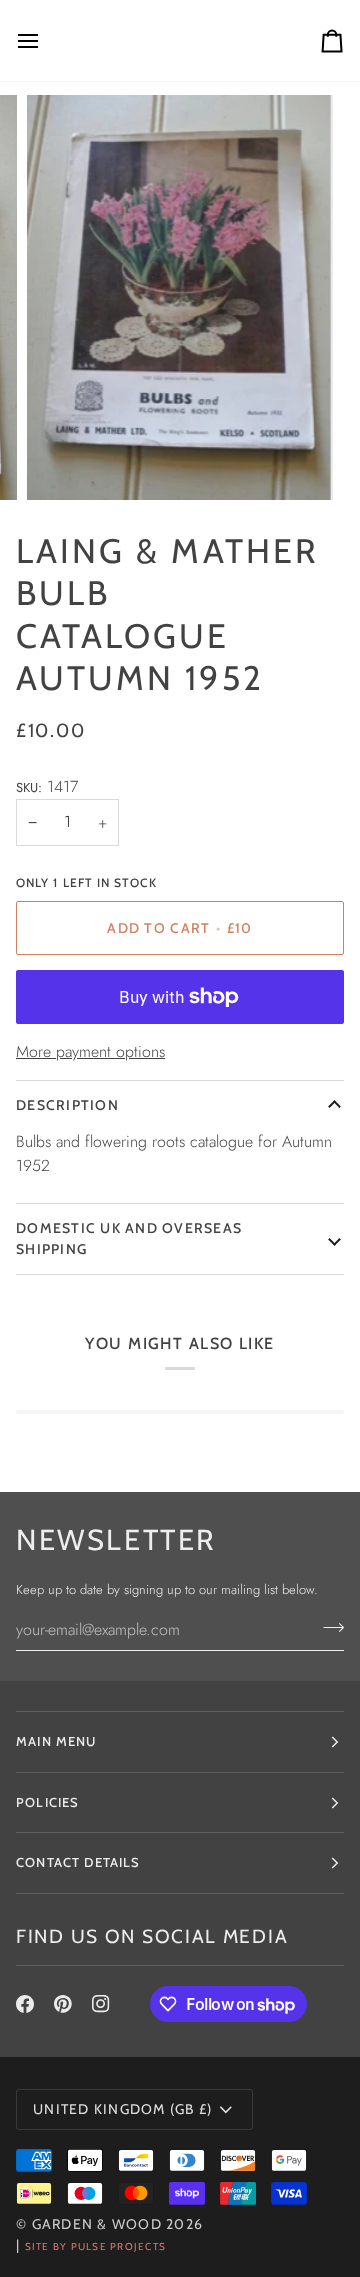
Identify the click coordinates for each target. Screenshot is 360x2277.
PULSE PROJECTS (119, 2246)
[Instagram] (101, 2004)
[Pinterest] (63, 2004)
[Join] (327, 1627)
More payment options (90, 1051)
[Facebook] (25, 2004)
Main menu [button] (56, 1741)
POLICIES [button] (47, 1802)
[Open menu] (46, 40)
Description (67, 1105)
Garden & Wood (97, 2224)
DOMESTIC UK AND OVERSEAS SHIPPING (129, 1238)
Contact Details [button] (78, 1862)
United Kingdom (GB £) (122, 2109)
